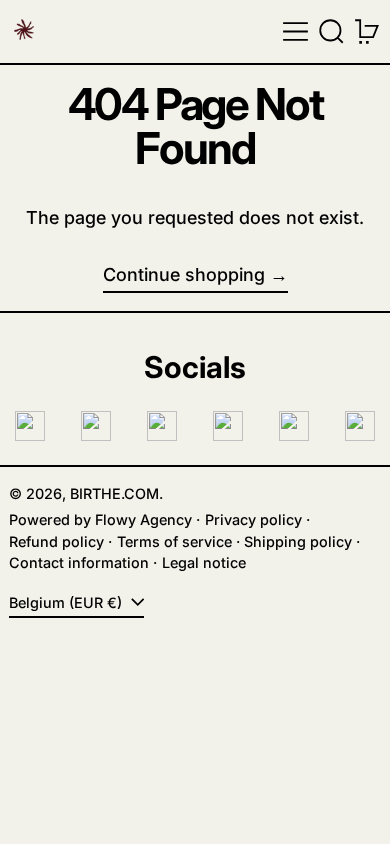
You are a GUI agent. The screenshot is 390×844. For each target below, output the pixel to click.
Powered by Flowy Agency (100, 519)
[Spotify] (294, 426)
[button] (331, 31)
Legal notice (204, 562)
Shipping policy (298, 541)
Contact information (79, 562)
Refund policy (56, 541)
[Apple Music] (360, 426)
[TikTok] (162, 426)
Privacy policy (253, 519)
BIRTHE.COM (114, 493)
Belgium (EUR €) (67, 602)
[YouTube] (228, 426)
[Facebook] (96, 426)
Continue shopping (184, 274)
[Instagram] (30, 426)
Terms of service (174, 541)
